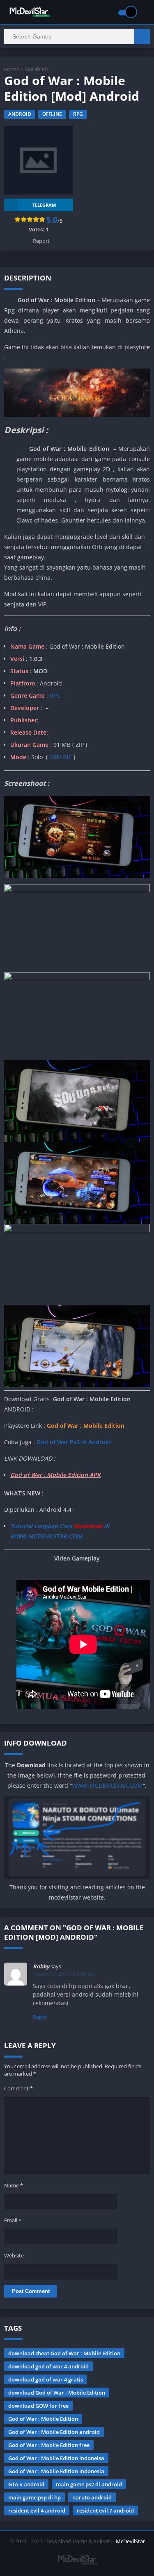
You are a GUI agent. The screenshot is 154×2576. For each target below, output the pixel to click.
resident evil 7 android (105, 2510)
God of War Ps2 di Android (74, 1442)
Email (13, 2220)
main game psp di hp (34, 2497)
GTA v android (26, 2484)
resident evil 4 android (37, 2510)
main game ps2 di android (89, 2484)
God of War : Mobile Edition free (49, 2445)
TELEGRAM (44, 205)
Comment (18, 2088)
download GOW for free (38, 2406)
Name (14, 2185)
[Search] (142, 36)
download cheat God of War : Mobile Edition (64, 2353)
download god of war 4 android (48, 2366)
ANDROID (37, 69)
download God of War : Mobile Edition (57, 2393)
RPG (78, 114)
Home (12, 69)
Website (14, 2255)
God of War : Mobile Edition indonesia (56, 2471)
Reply (40, 2017)
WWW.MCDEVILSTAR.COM (107, 1786)
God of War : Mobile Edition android (54, 2432)
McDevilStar (130, 2541)
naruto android (92, 2497)
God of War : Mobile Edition (43, 2419)
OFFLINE (52, 114)
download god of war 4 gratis (46, 2379)
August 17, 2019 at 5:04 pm (64, 1974)
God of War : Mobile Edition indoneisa (56, 2458)
